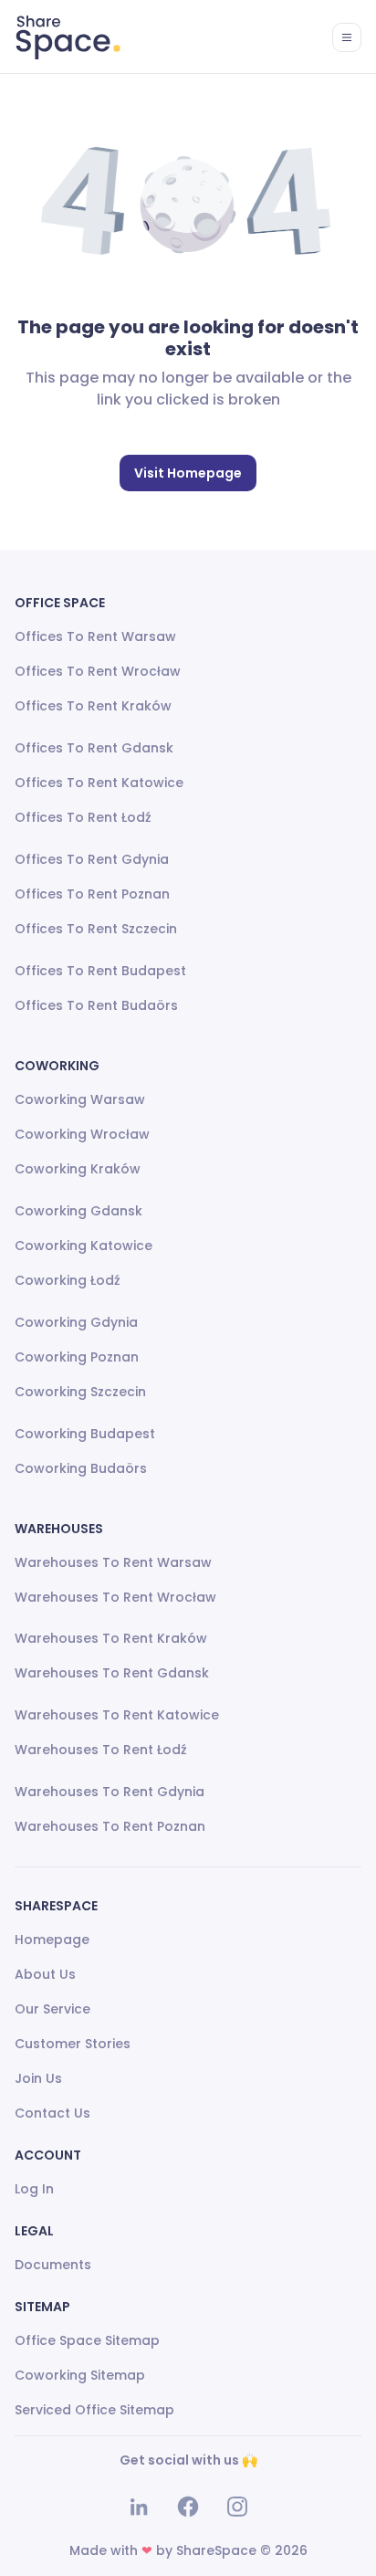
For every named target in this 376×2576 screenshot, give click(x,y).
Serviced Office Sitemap (94, 2410)
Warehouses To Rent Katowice (117, 1715)
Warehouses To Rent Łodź (101, 1750)
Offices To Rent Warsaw (95, 636)
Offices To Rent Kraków (93, 706)
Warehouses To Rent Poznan (110, 1826)
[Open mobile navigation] (347, 37)
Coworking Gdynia (76, 1322)
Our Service (52, 2009)
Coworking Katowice (84, 1246)
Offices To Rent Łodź (83, 817)
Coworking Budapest (85, 1434)
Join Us (38, 2078)
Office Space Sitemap (87, 2340)
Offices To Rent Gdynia (92, 859)
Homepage (52, 1940)
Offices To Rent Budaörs (96, 1005)
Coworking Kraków (78, 1169)
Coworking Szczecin (80, 1392)
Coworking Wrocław (82, 1134)
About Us (45, 1974)
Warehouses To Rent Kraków (111, 1638)
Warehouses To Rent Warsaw (113, 1562)
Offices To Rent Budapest (100, 971)
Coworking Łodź (68, 1280)
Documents (53, 2265)
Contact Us (52, 2113)
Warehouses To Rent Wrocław (115, 1597)
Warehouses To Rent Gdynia (110, 1792)
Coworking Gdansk (78, 1211)
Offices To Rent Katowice (99, 783)
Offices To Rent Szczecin (96, 929)
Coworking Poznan (77, 1357)
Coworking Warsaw (80, 1099)
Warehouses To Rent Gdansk (112, 1673)
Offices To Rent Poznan (92, 894)
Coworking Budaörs (81, 1468)
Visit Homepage (188, 473)
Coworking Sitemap (80, 2375)
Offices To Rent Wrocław (98, 671)
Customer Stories (73, 2044)
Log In (34, 2189)
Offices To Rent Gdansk (94, 748)
